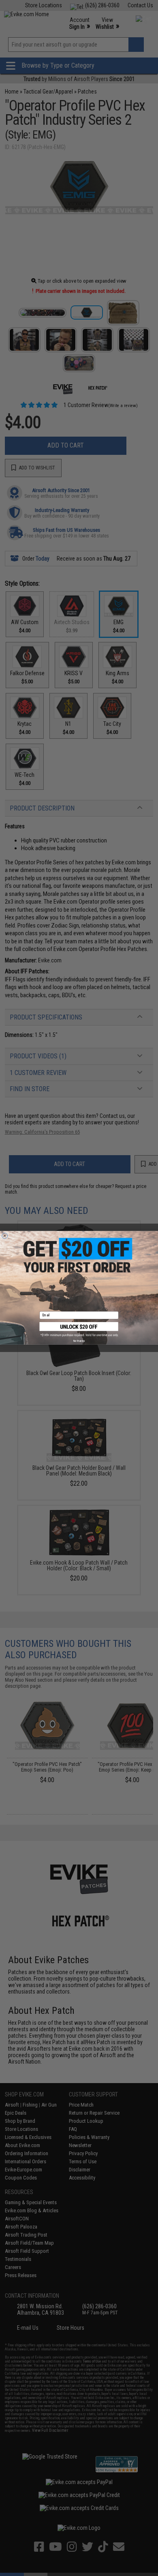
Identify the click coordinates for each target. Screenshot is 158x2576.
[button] (79, 1329)
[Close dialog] (5, 1236)
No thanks (79, 1341)
